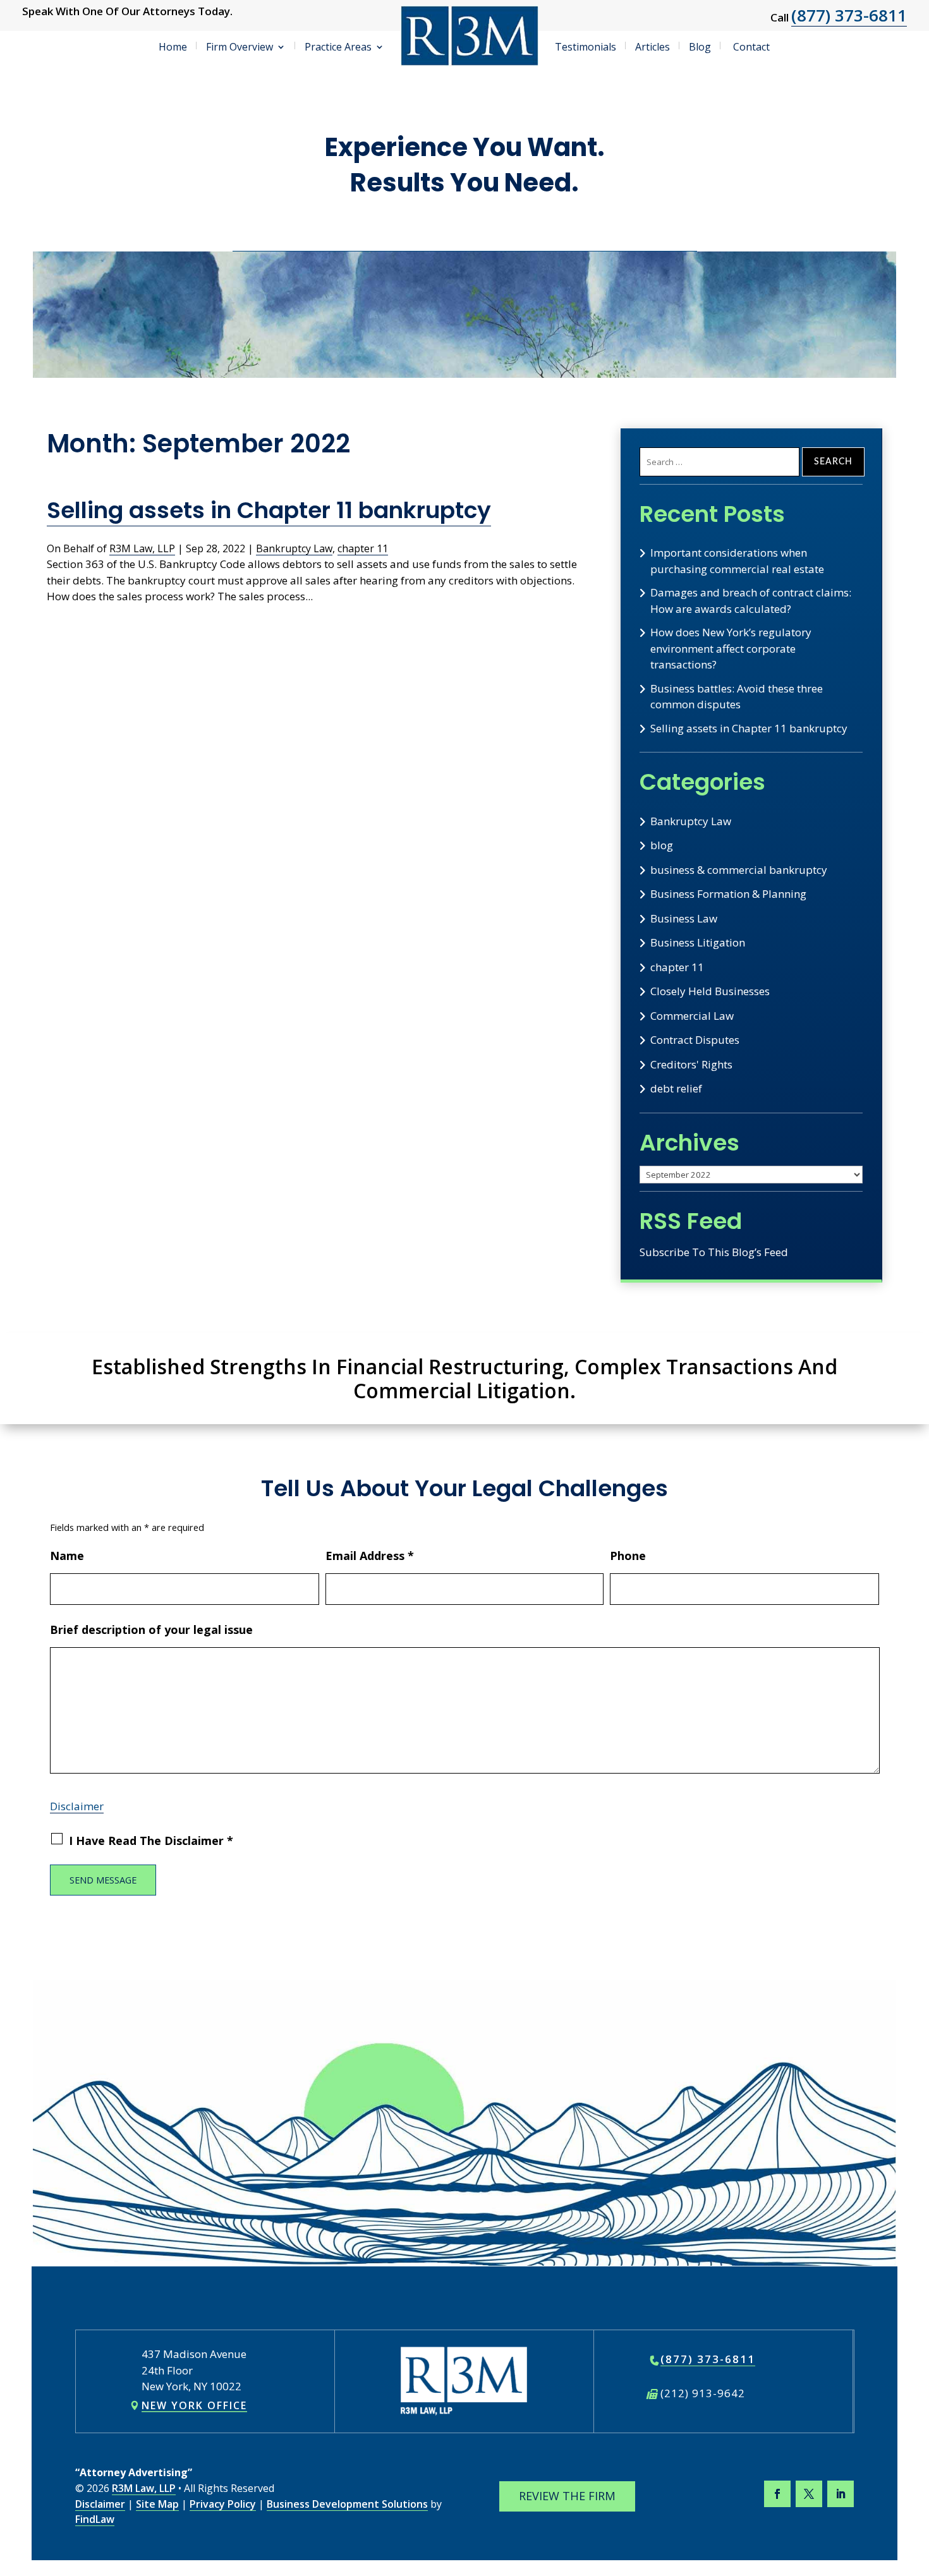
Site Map (157, 2504)
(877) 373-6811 (849, 15)
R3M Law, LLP (142, 548)
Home (173, 47)
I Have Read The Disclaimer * (151, 1841)
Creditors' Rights (691, 1064)
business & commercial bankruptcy (739, 870)
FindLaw (95, 2519)
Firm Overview (240, 47)
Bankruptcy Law (294, 548)
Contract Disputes (695, 1040)
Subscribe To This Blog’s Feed (714, 1252)
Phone (628, 1556)
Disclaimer (77, 1806)
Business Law (684, 918)
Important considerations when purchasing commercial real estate (737, 561)
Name (67, 1556)
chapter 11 (363, 548)
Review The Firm (567, 2496)
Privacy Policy (223, 2504)
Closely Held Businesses (710, 991)
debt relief (676, 1088)
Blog (700, 47)
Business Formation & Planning (728, 894)
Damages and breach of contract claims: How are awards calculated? (751, 601)
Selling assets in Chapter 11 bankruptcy (269, 510)
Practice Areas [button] (338, 47)
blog (662, 845)
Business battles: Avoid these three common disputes (737, 697)
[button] (916, 2484)
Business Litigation (698, 942)
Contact (751, 47)
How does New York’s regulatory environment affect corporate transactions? (731, 648)
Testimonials (586, 47)
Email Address (370, 1556)
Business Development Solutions (347, 2504)
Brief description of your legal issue (151, 1630)
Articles (653, 47)
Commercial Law (692, 1016)
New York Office (194, 2405)
